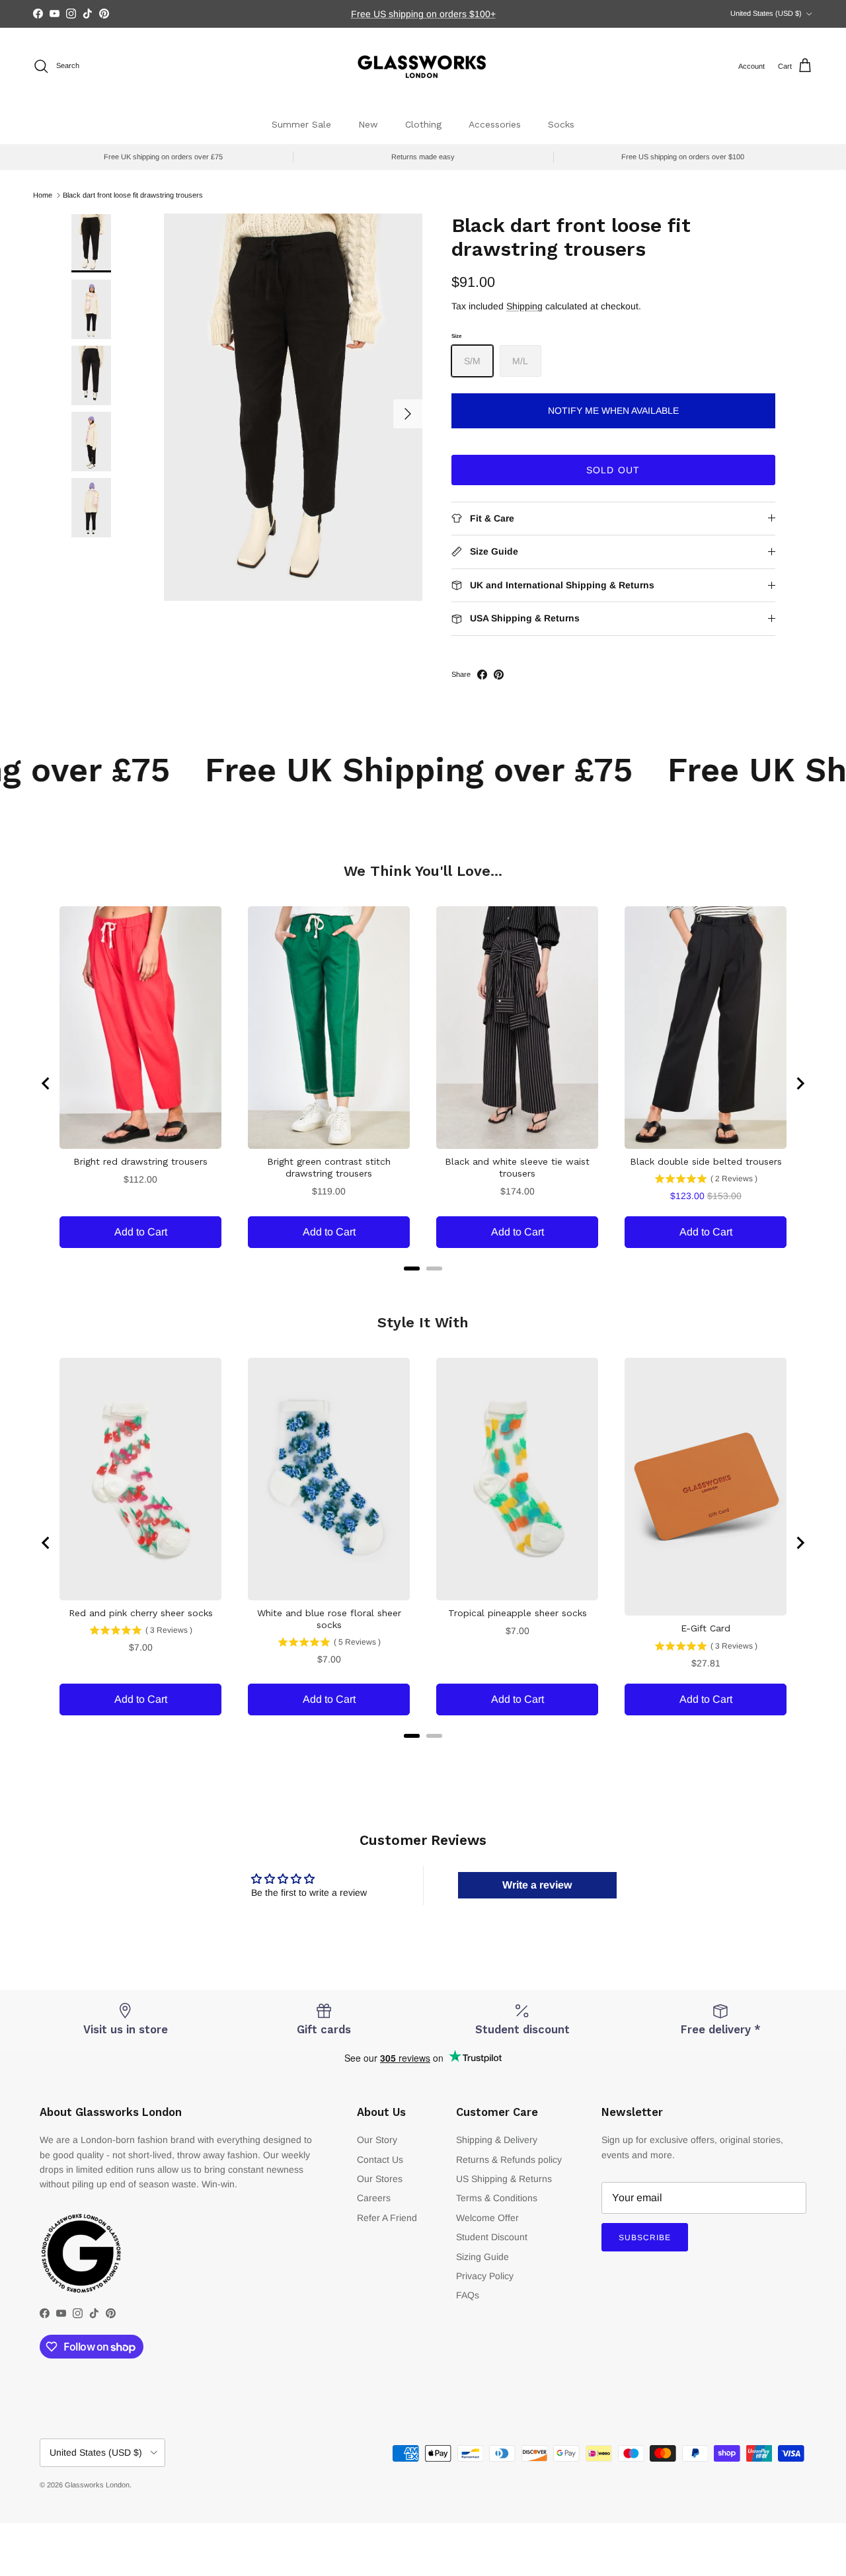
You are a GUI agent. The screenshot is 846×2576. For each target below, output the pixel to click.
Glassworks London (97, 2485)
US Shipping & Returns (504, 2179)
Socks (561, 124)
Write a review (537, 1885)
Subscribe (645, 2238)
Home (43, 195)
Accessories (495, 124)
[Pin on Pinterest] (499, 675)
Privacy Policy (485, 2276)
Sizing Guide (482, 2257)
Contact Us (380, 2160)
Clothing (423, 124)
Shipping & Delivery (497, 2140)
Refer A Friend (387, 2218)
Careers (374, 2198)
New (368, 124)
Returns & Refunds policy (509, 2160)
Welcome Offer (487, 2218)
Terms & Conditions (497, 2198)
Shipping (524, 306)
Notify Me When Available (613, 410)
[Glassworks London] (423, 66)
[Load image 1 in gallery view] (293, 407)
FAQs (468, 2295)
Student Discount (492, 2237)
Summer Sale (301, 124)
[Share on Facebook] (482, 675)
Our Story (377, 2140)
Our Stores (380, 2179)
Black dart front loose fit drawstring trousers (133, 195)
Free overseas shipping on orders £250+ (423, 14)
